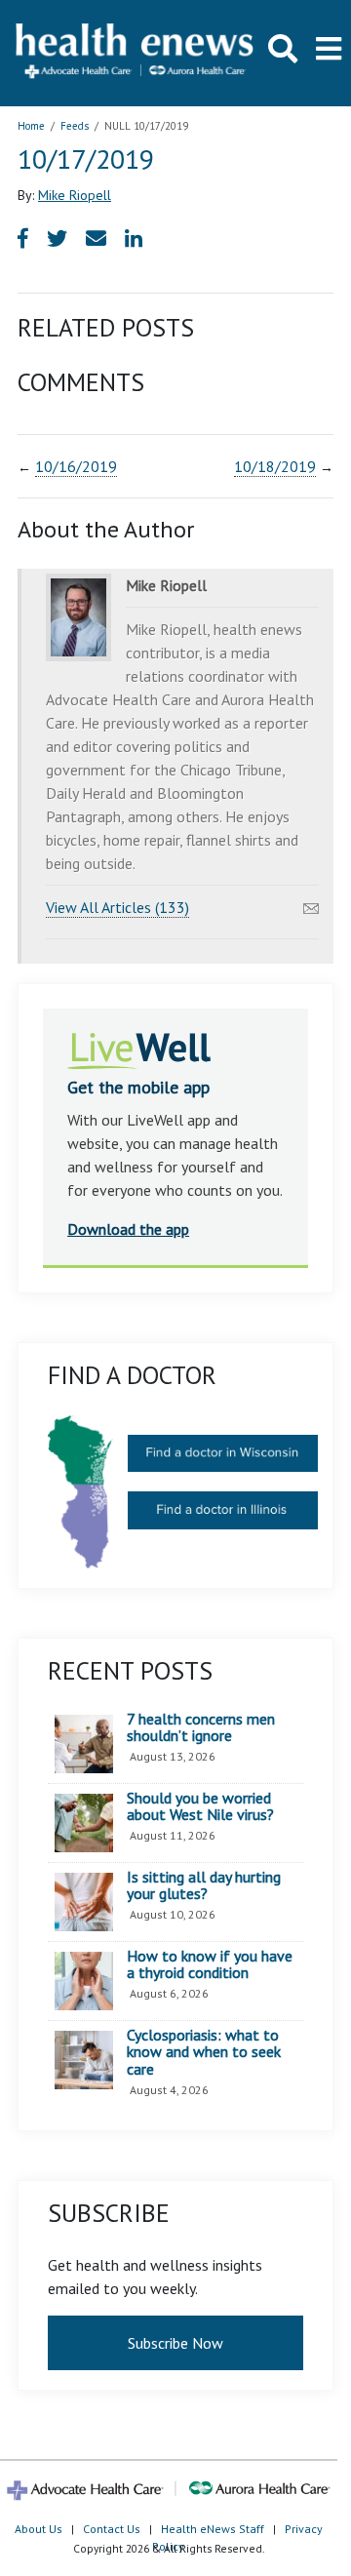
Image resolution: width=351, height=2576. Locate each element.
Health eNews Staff (213, 2529)
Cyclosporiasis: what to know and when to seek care (204, 2053)
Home (31, 126)
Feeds (75, 126)
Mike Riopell (75, 195)
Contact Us (112, 2529)
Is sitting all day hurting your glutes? (204, 1886)
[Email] (311, 903)
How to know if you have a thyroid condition (210, 1965)
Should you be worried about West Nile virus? (200, 1807)
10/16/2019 (76, 466)
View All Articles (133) (117, 907)
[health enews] (136, 53)
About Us (39, 2529)
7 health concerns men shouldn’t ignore (201, 1728)
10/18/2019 (275, 466)
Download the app (128, 1229)
